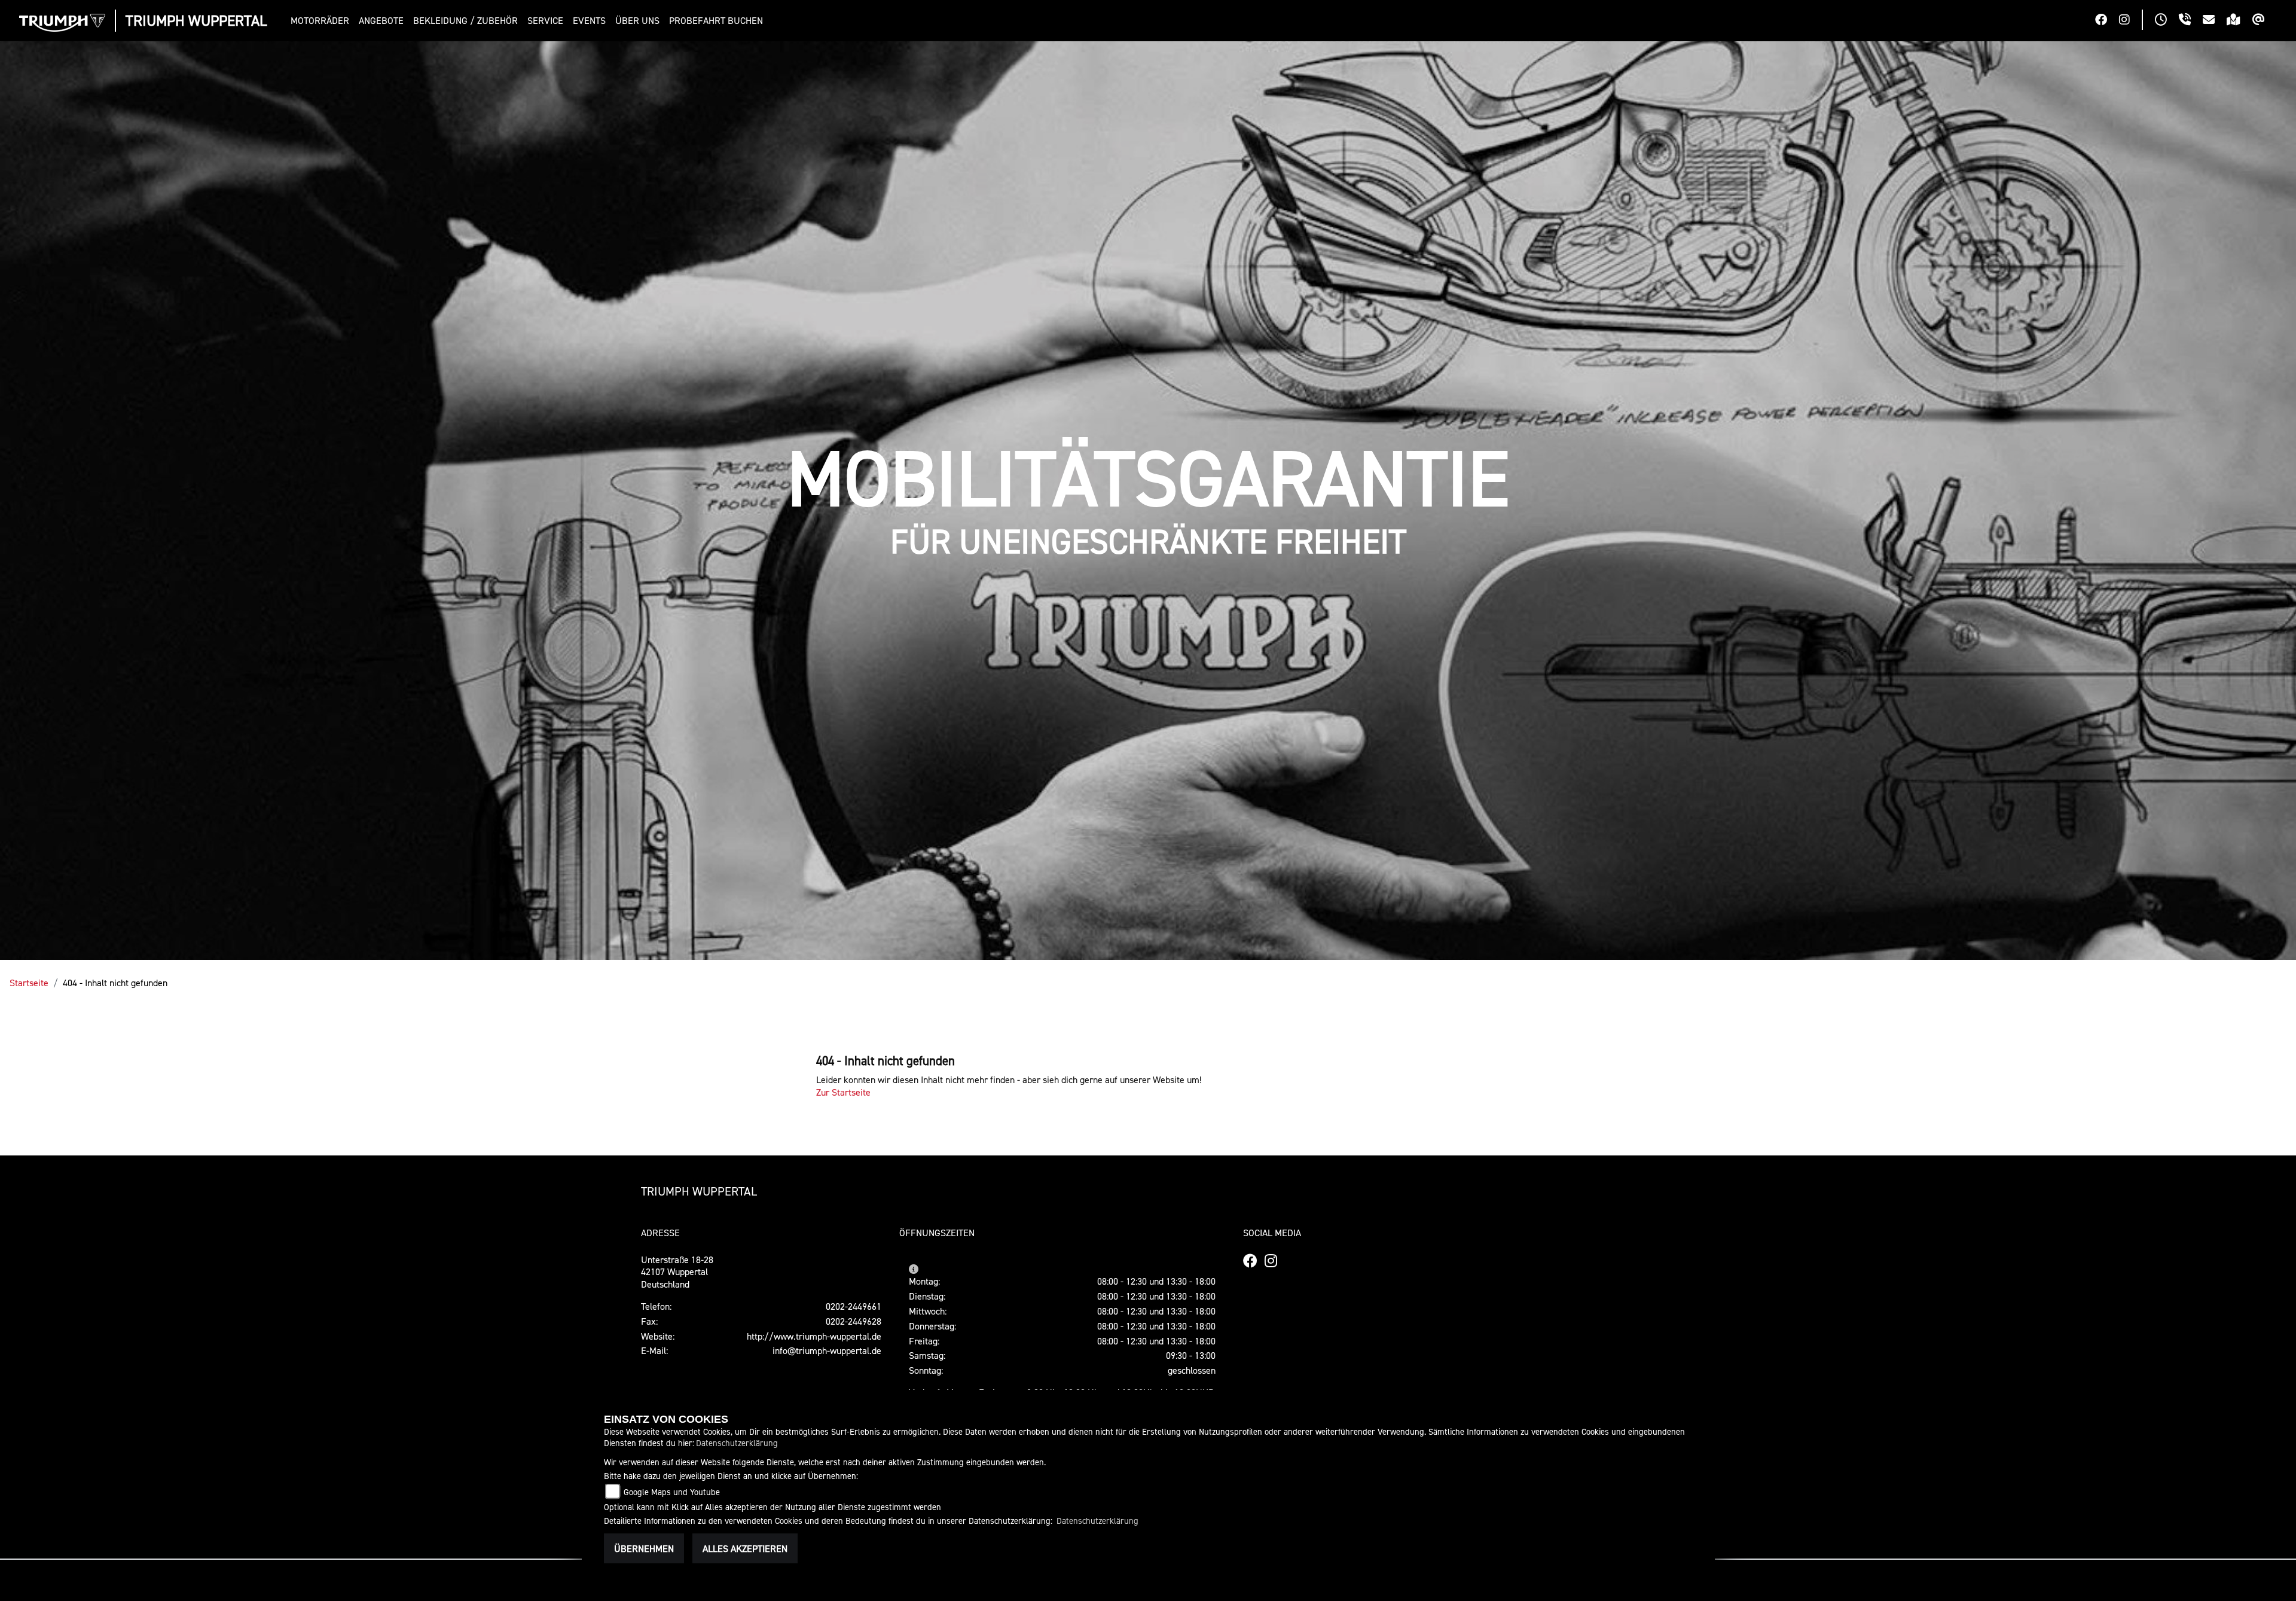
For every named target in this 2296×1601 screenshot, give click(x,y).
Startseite (29, 983)
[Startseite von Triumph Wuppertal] (62, 23)
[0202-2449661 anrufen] (2191, 21)
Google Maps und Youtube (672, 1492)
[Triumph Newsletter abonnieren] (2265, 21)
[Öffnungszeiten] (2167, 21)
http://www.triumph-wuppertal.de (814, 1336)
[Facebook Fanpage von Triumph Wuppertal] (2107, 21)
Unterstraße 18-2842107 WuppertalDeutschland (677, 1272)
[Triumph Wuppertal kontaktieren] (2215, 21)
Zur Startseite (843, 1092)
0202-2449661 (854, 1306)
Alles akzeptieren (745, 1548)
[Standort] (2239, 21)
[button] (322, 21)
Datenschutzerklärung (737, 1443)
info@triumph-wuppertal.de (827, 1350)
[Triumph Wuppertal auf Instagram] (2130, 21)
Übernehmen (644, 1548)
